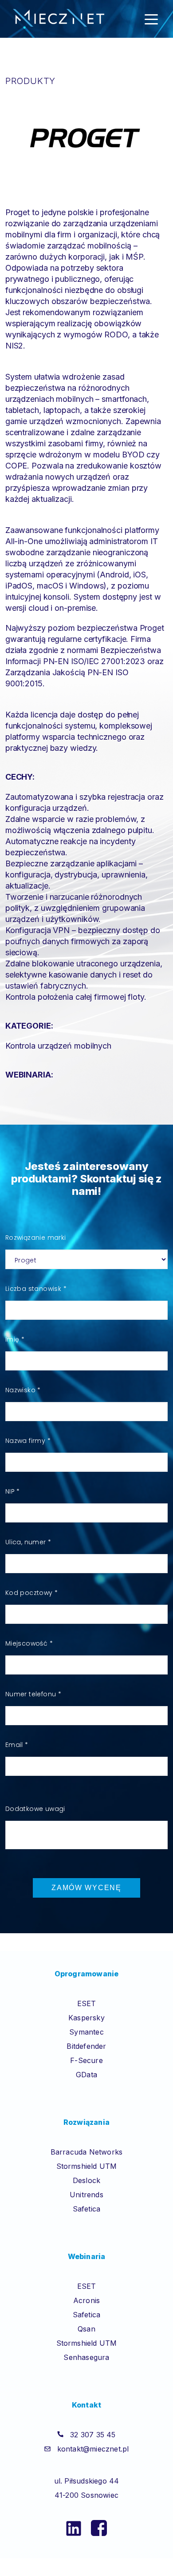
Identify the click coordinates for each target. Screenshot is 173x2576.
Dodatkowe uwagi (35, 1809)
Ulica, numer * (28, 1542)
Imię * (15, 1339)
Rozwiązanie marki (36, 1238)
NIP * (13, 1491)
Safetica (87, 2209)
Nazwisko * (23, 1390)
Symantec (86, 2032)
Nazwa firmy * (28, 1441)
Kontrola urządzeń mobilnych (58, 1046)
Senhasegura (86, 2357)
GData (86, 2075)
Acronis (86, 2300)
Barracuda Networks (87, 2152)
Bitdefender (86, 2046)
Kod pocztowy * (32, 1593)
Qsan (86, 2329)
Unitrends (86, 2195)
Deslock (86, 2180)
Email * (17, 1745)
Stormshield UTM (87, 2166)
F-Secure (86, 2060)
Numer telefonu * (33, 1694)
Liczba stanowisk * (36, 1289)
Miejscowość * (29, 1643)
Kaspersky (86, 2018)
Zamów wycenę (86, 1888)
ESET (87, 2003)
